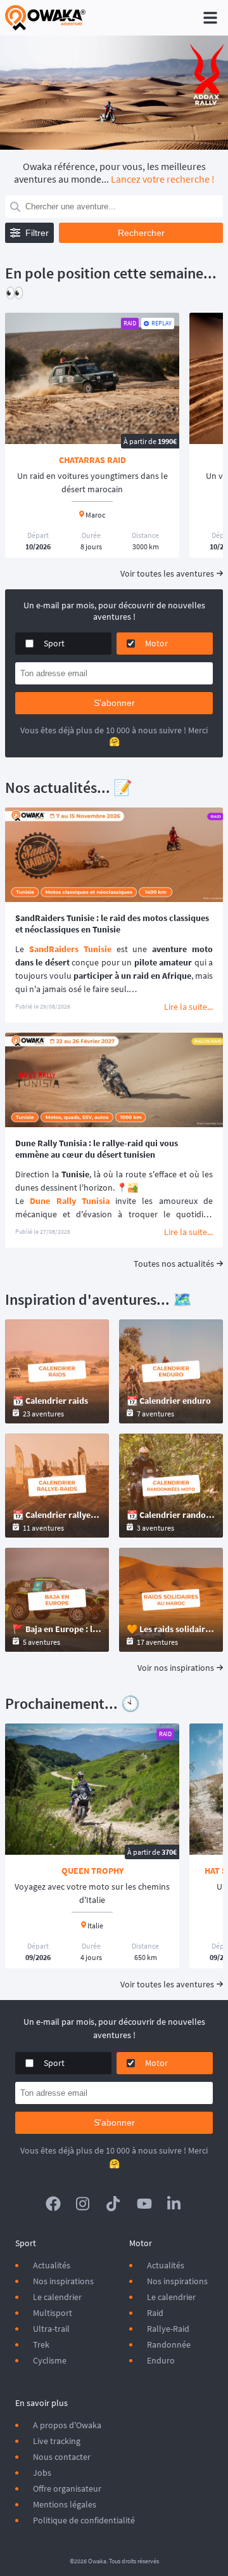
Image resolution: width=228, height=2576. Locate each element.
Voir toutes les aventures (167, 573)
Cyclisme (50, 2360)
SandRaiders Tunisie (70, 949)
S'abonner (114, 703)
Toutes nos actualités (174, 1264)
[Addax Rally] (114, 93)
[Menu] (210, 18)
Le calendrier (57, 2297)
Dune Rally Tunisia (70, 1201)
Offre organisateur (67, 2488)
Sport (54, 643)
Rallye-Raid (168, 2329)
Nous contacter (62, 2457)
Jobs (42, 2473)
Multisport (53, 2313)
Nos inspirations (63, 2281)
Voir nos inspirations (176, 1668)
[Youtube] (144, 2204)
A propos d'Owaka (67, 2425)
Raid (155, 2313)
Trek (41, 2344)
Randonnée (169, 2344)
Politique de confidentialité (84, 2520)
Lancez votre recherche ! (163, 179)
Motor (156, 643)
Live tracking (57, 2441)
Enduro (161, 2360)
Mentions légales (65, 2504)
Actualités (52, 2265)
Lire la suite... (188, 1007)
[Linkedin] (175, 2204)
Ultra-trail (51, 2329)
